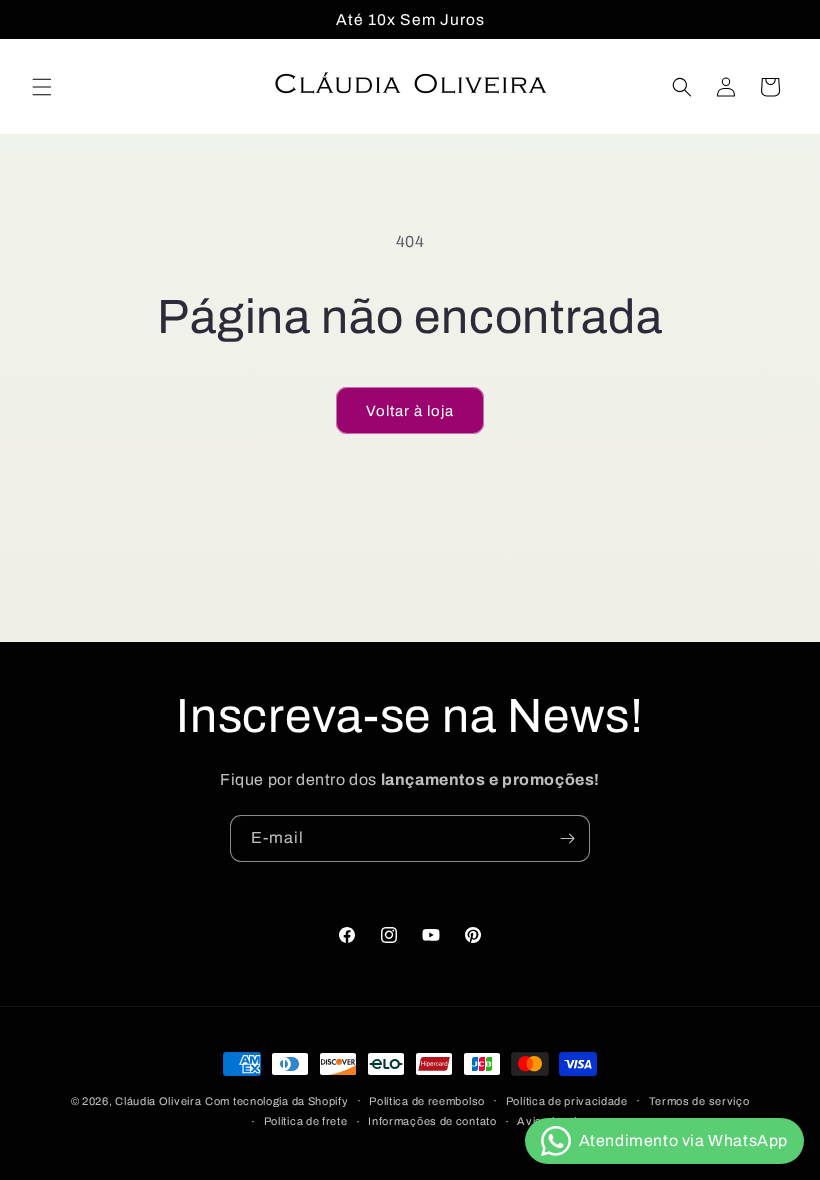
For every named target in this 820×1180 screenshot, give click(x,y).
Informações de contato (432, 1121)
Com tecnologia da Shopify (277, 1101)
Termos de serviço (699, 1101)
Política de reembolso (427, 1101)
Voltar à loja (410, 411)
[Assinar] (567, 838)
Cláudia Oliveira (158, 1101)
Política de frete (306, 1121)
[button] (42, 87)
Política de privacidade (567, 1101)
